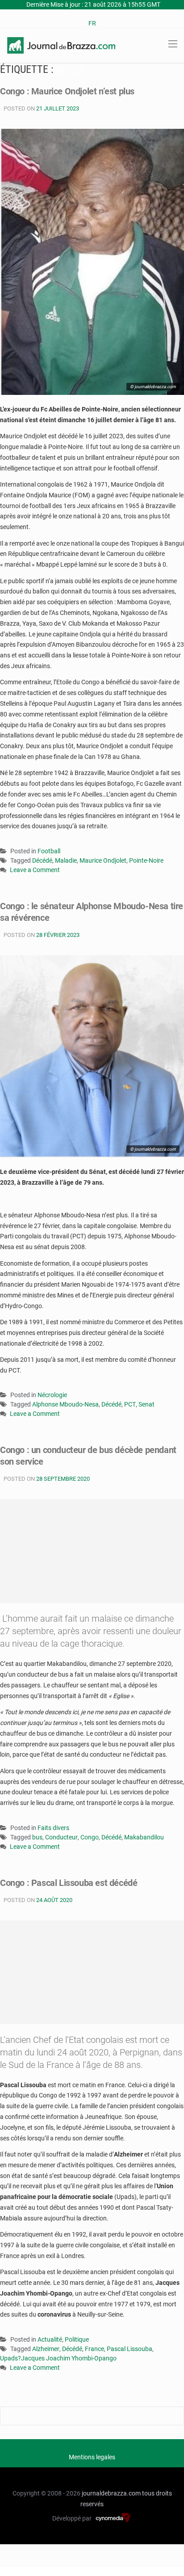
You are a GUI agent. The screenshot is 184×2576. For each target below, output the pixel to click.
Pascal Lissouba (130, 2349)
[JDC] (61, 45)
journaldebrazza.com (111, 2493)
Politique (77, 2339)
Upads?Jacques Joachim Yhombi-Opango (58, 2358)
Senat (146, 1404)
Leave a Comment (35, 871)
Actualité (50, 2339)
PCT (130, 1404)
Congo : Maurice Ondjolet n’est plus (67, 91)
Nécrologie (52, 1395)
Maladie (66, 860)
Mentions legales (92, 2457)
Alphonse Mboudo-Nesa (65, 1404)
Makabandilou (144, 1837)
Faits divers (53, 1828)
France (94, 2349)
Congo (90, 1837)
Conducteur (61, 1837)
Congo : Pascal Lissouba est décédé (69, 1883)
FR (92, 23)
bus (37, 1837)
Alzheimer (46, 2349)
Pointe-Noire (146, 860)
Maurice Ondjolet (103, 860)
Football (49, 851)
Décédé (42, 860)
